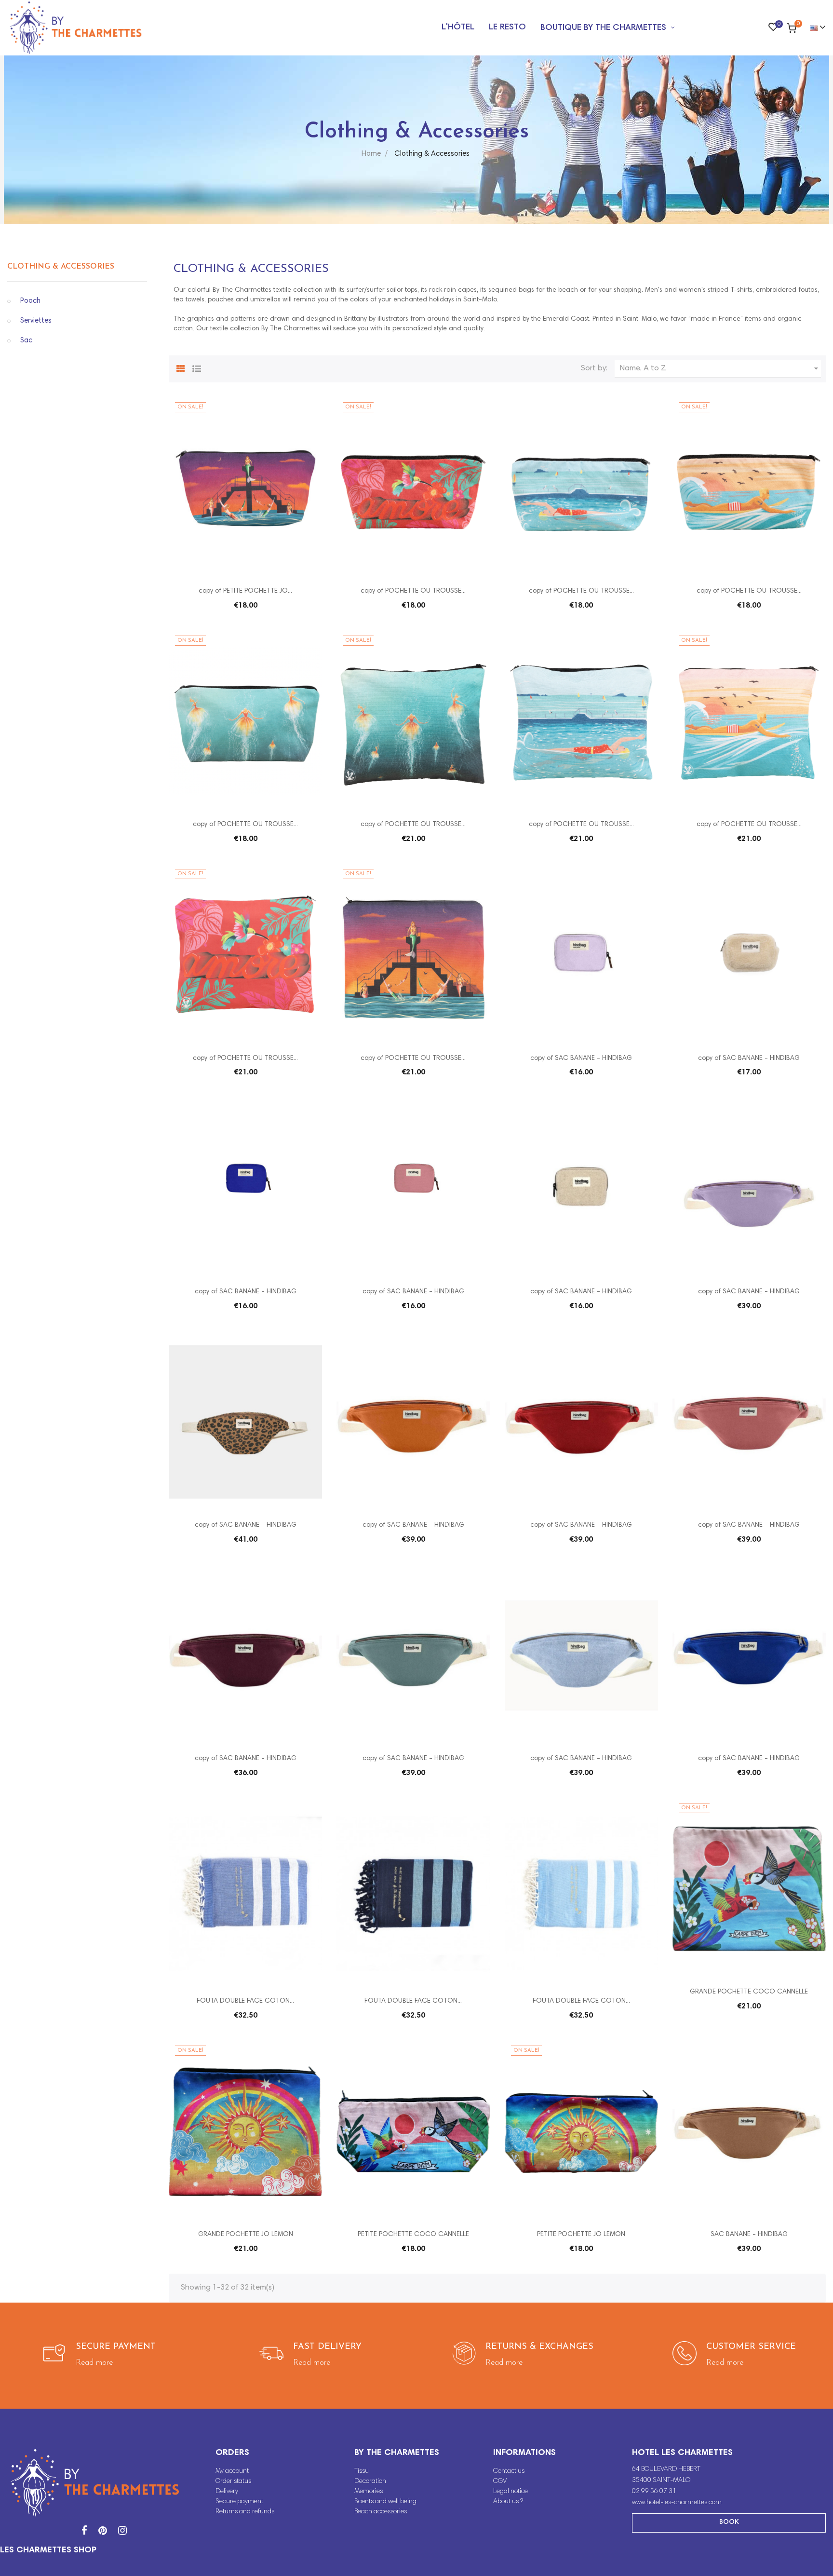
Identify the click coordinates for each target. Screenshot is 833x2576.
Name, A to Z (720, 368)
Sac (26, 341)
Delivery (227, 2492)
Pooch (30, 301)
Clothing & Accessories (61, 267)
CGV (500, 2481)
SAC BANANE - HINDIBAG (749, 2235)
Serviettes (36, 321)
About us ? (508, 2502)
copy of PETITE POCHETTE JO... (245, 591)
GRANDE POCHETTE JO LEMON (246, 2235)
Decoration (370, 2481)
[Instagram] (122, 2532)
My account (232, 2471)
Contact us (509, 2471)
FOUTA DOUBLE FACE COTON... (245, 2001)
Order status (233, 2481)
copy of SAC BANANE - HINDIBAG (581, 1058)
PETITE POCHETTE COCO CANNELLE (413, 2235)
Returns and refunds (245, 2512)
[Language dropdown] (813, 28)
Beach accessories (381, 2512)
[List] (197, 367)
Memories (369, 2492)
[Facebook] (84, 2532)
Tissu (362, 2471)
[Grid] (181, 367)
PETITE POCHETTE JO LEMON (581, 2235)
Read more (94, 2363)
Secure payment (239, 2502)
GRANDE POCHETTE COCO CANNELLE (749, 1992)
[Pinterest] (103, 2532)
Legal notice (511, 2492)
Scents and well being (385, 2502)
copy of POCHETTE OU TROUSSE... (413, 591)
